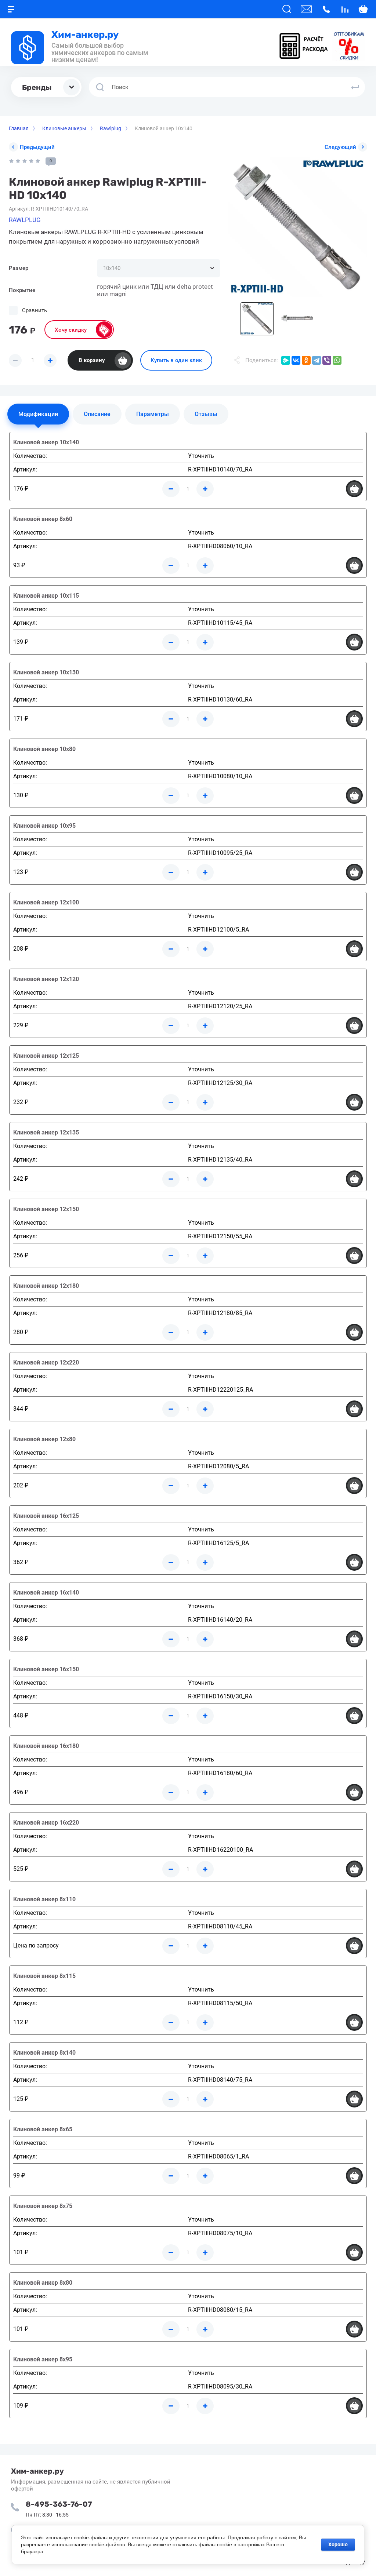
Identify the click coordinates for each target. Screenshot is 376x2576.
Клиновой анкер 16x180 (46, 1746)
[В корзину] (354, 489)
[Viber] (327, 360)
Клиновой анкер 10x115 (46, 596)
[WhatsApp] (337, 360)
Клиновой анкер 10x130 (46, 672)
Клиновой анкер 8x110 (44, 1899)
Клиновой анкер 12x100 (46, 902)
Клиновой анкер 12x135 (46, 1132)
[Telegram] (317, 360)
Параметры (153, 414)
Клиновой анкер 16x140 (46, 1593)
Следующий (340, 147)
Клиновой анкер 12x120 (46, 979)
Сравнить (35, 310)
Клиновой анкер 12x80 (44, 1439)
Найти (355, 87)
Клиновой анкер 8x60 (43, 519)
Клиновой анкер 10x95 (44, 826)
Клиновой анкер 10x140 (46, 442)
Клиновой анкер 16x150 (46, 1669)
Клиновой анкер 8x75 (43, 2206)
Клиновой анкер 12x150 (46, 1209)
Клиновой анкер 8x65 (43, 2129)
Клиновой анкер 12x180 (46, 1286)
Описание (97, 414)
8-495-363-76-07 (59, 2504)
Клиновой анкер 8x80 (43, 2283)
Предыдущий (37, 147)
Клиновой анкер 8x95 (43, 2359)
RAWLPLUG (25, 220)
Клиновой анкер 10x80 (44, 749)
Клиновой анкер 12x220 (46, 1362)
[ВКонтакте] (296, 360)
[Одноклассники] (306, 360)
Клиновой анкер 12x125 (46, 1056)
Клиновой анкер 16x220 (46, 1823)
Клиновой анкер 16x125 (46, 1516)
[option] (297, 227)
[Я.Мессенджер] (286, 360)
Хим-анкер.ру (85, 35)
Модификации (38, 414)
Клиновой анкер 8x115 (44, 1976)
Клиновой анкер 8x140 (44, 2053)
